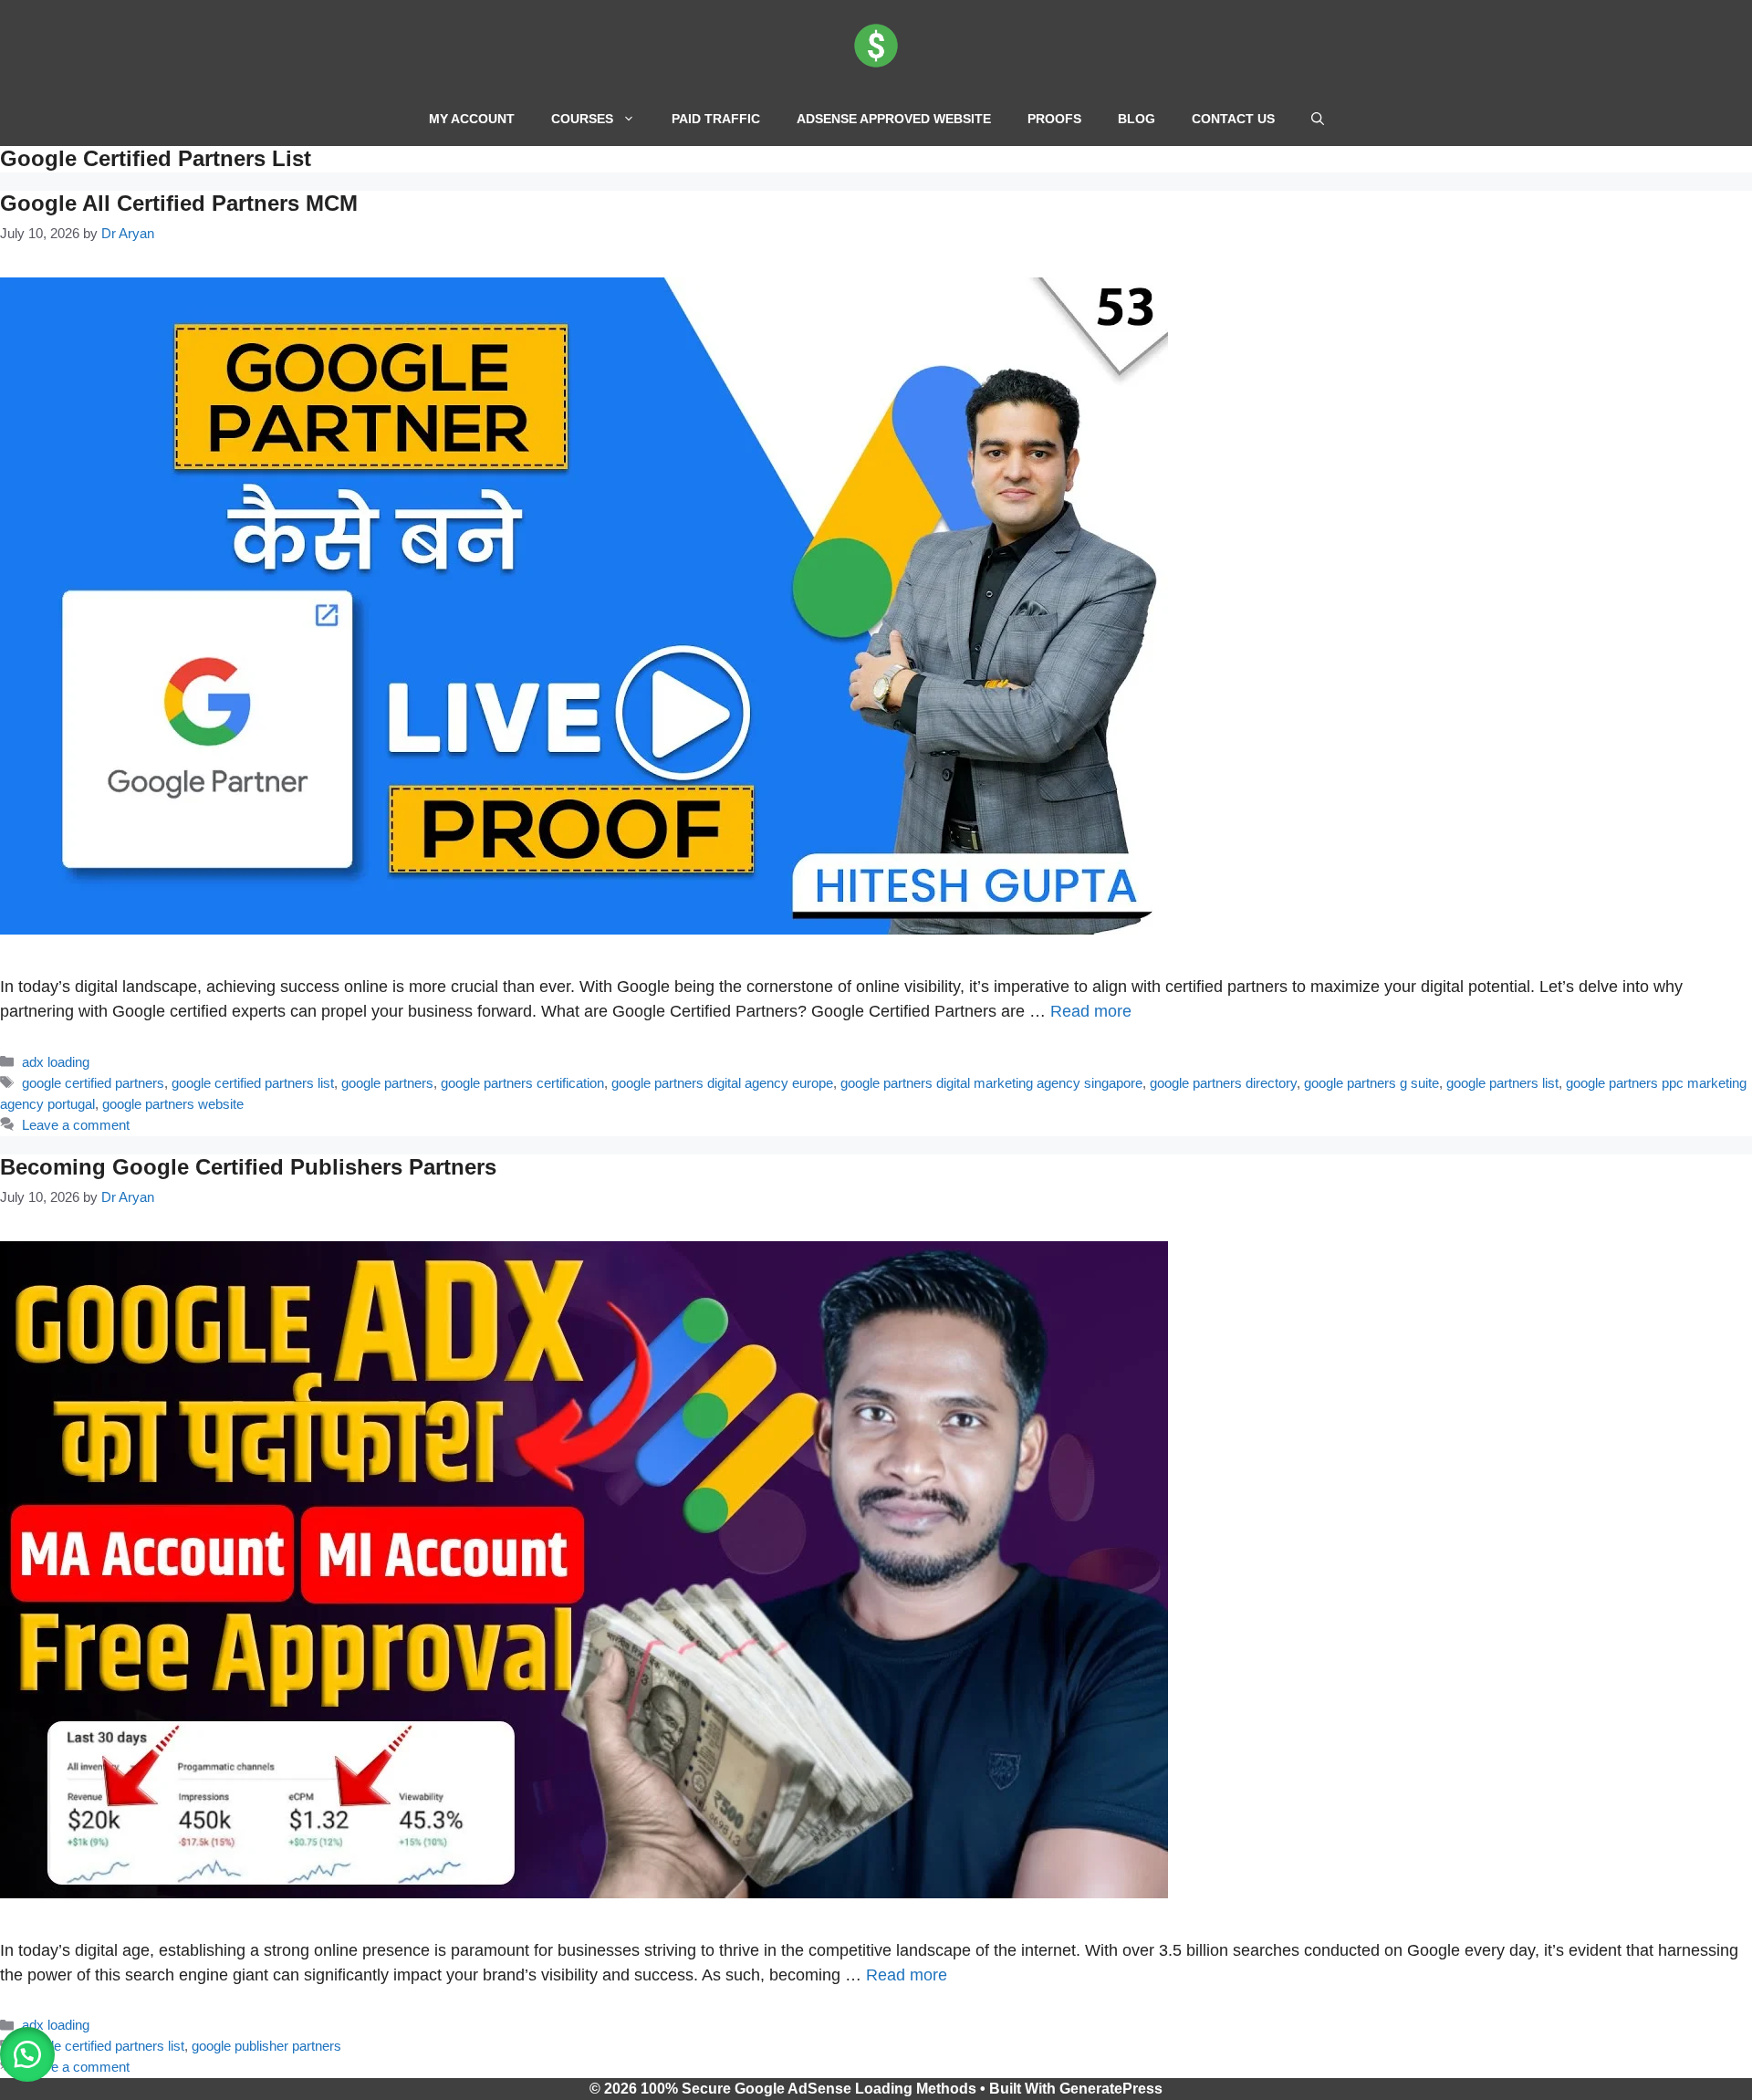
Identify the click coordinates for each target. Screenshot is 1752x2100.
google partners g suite (1371, 1083)
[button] (1318, 119)
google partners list (1502, 1083)
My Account (472, 119)
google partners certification (522, 1083)
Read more (1091, 1011)
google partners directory (1223, 1083)
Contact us (1233, 119)
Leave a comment (76, 1125)
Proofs (1054, 119)
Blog (1137, 119)
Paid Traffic (716, 119)
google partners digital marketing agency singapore (991, 1083)
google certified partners (93, 1083)
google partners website (173, 1104)
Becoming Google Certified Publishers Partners (248, 1167)
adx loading (56, 1062)
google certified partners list (253, 1083)
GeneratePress (1111, 2089)
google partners (387, 1083)
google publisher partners (266, 2046)
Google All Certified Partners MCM (179, 203)
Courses (582, 119)
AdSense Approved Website (894, 119)
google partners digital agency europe (722, 1083)
